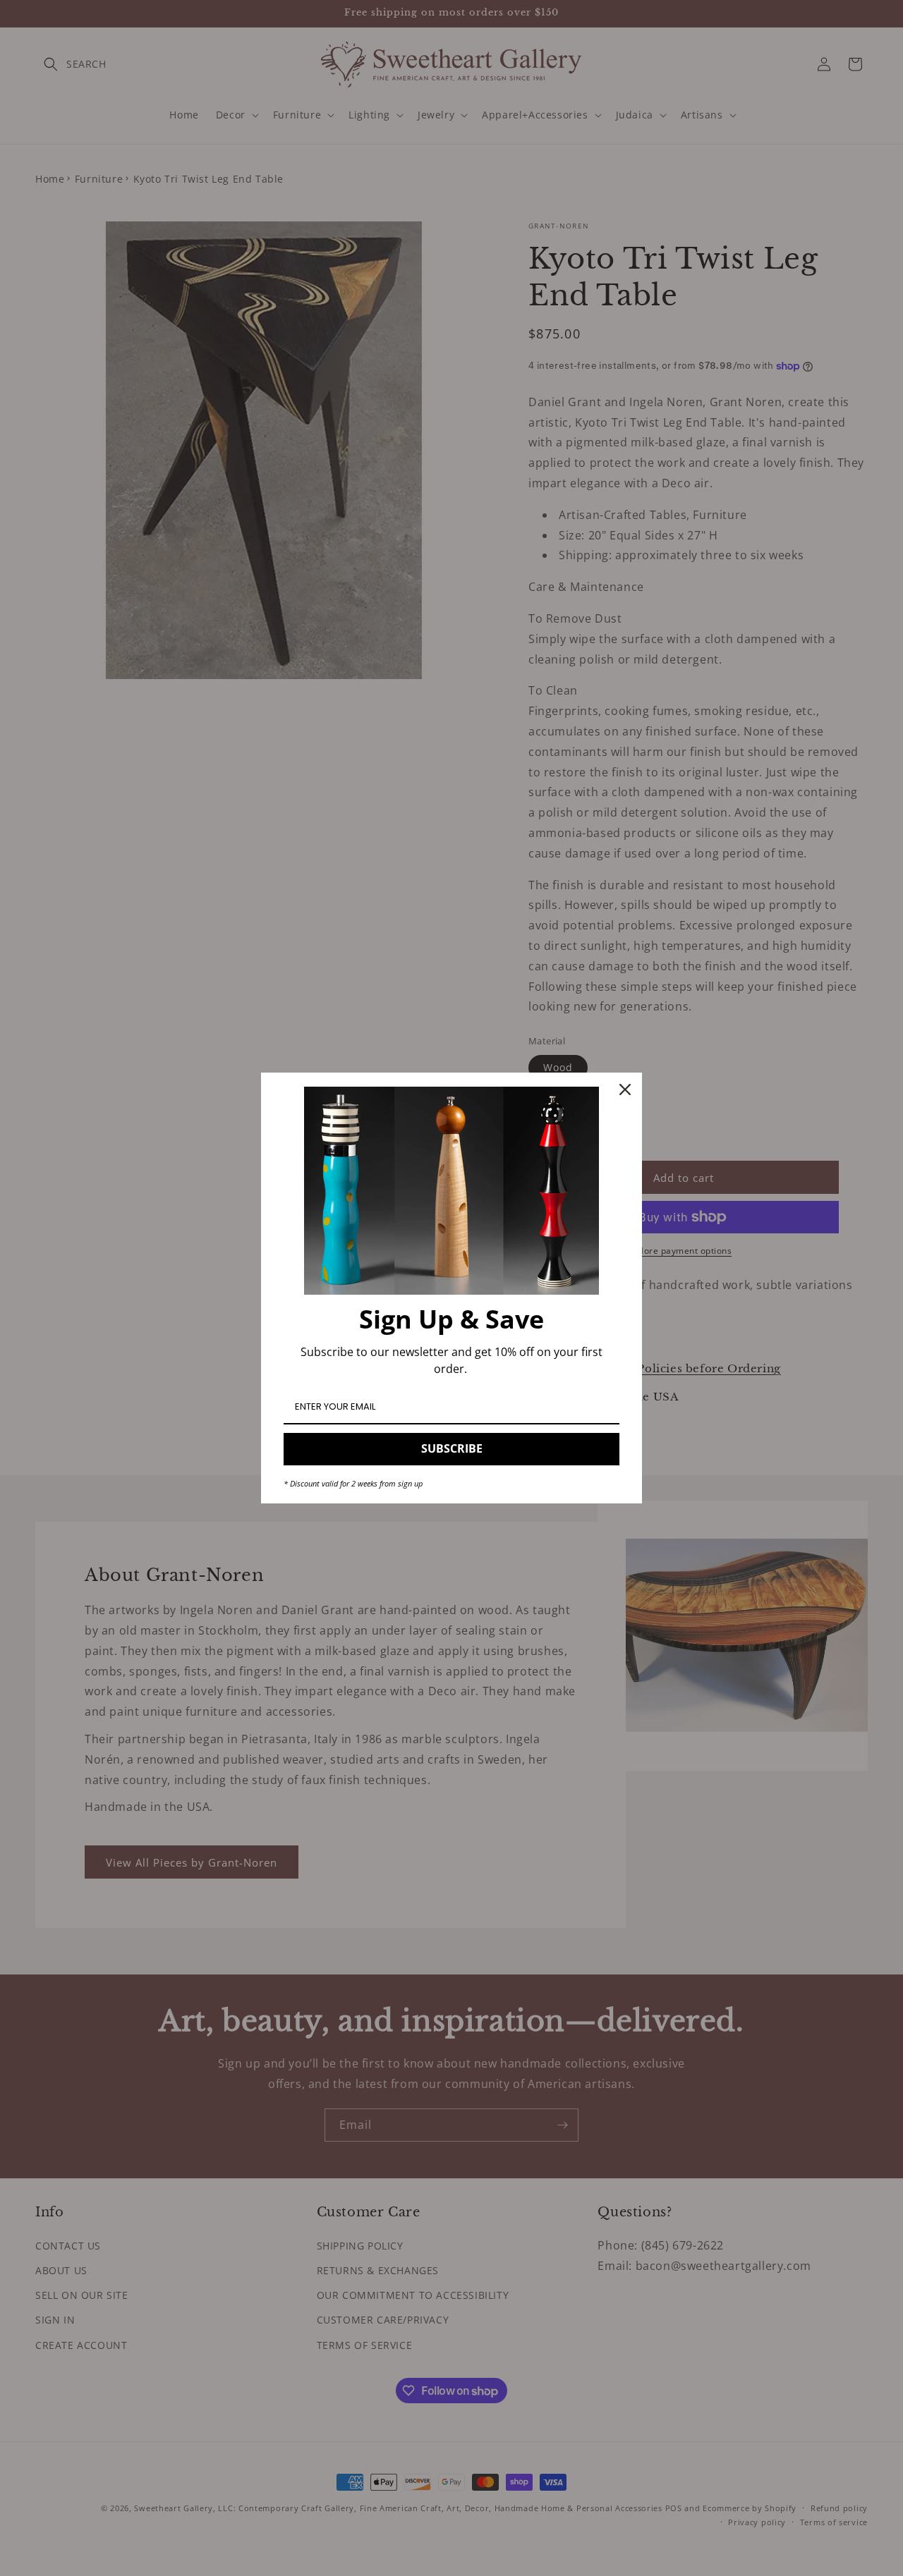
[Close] (625, 1089)
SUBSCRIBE (452, 1448)
